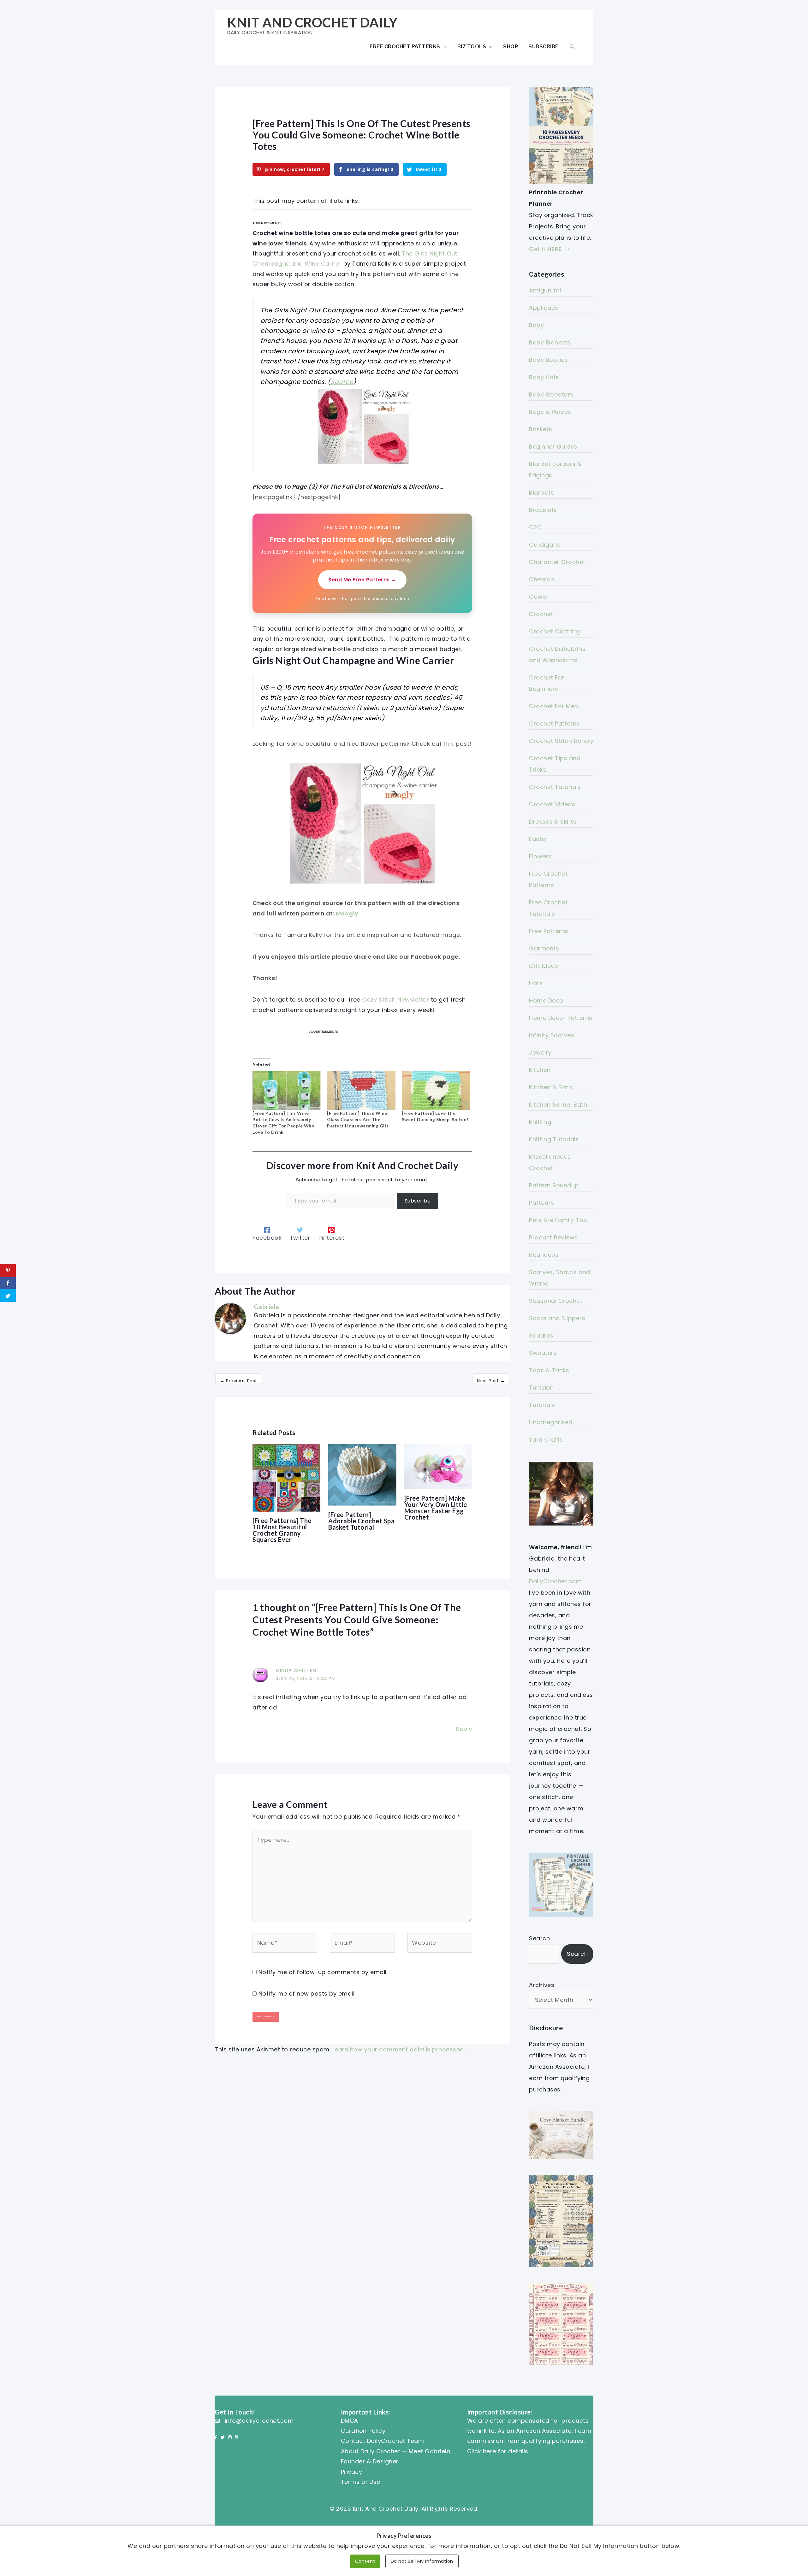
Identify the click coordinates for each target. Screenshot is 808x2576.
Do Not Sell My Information (422, 2561)
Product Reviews (553, 1237)
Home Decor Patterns (561, 1018)
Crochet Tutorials (555, 787)
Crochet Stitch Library (561, 741)
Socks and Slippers (557, 1318)
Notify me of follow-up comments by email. (323, 1972)
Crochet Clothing (554, 631)
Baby (536, 325)
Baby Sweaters (551, 394)
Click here (482, 2451)
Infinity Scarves (552, 1035)
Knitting (540, 1122)
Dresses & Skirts (553, 822)
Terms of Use (361, 2482)
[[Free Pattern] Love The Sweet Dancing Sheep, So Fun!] (436, 1091)
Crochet (541, 614)
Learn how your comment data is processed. (399, 2049)
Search (539, 1938)
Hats (536, 983)
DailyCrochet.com (555, 1581)
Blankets (541, 493)
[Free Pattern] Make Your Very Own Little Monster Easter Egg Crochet (436, 1508)
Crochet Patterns (554, 723)
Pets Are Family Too (558, 1220)
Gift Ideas (544, 966)
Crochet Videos (552, 804)
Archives (542, 1985)
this (449, 744)
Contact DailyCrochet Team (383, 2441)
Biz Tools (472, 46)
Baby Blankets (550, 342)
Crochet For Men (554, 706)
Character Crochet (557, 562)
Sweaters (543, 1353)
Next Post (491, 1381)
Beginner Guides (553, 447)
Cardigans (545, 545)
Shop (511, 46)
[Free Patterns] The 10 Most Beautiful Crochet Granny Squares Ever (282, 1530)
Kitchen (540, 1070)
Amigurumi (545, 290)
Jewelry (540, 1053)
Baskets (541, 429)
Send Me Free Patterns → (362, 580)
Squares (541, 1335)
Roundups (544, 1255)
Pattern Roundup (554, 1185)
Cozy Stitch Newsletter (395, 1000)
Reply (464, 1729)
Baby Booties (548, 360)
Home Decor (547, 1000)
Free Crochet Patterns (405, 46)
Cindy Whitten (296, 1670)
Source (342, 382)
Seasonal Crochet (556, 1301)
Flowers (540, 856)
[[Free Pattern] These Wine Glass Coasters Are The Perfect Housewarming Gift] (361, 1091)
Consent (365, 2561)
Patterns (541, 1203)
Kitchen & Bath (550, 1087)
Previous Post (239, 1381)
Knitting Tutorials (554, 1139)
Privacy (352, 2472)
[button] (572, 47)
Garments (544, 948)
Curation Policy (363, 2431)
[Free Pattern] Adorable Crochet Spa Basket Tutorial (361, 1521)
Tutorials (542, 1405)
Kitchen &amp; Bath (558, 1105)
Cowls (538, 597)
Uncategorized (551, 1422)
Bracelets (543, 510)
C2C (535, 527)
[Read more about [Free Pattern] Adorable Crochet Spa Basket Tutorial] (362, 1474)
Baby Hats (544, 377)
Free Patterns (549, 931)
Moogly (347, 913)
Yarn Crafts (546, 1440)
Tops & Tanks (549, 1370)
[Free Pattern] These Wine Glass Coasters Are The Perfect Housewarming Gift (358, 1119)
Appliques (544, 308)
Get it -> (550, 249)
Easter (538, 839)
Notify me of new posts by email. (307, 1994)
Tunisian (541, 1388)
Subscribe (544, 46)
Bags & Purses (550, 412)
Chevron (542, 579)
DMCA (350, 2421)
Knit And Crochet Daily (312, 22)
